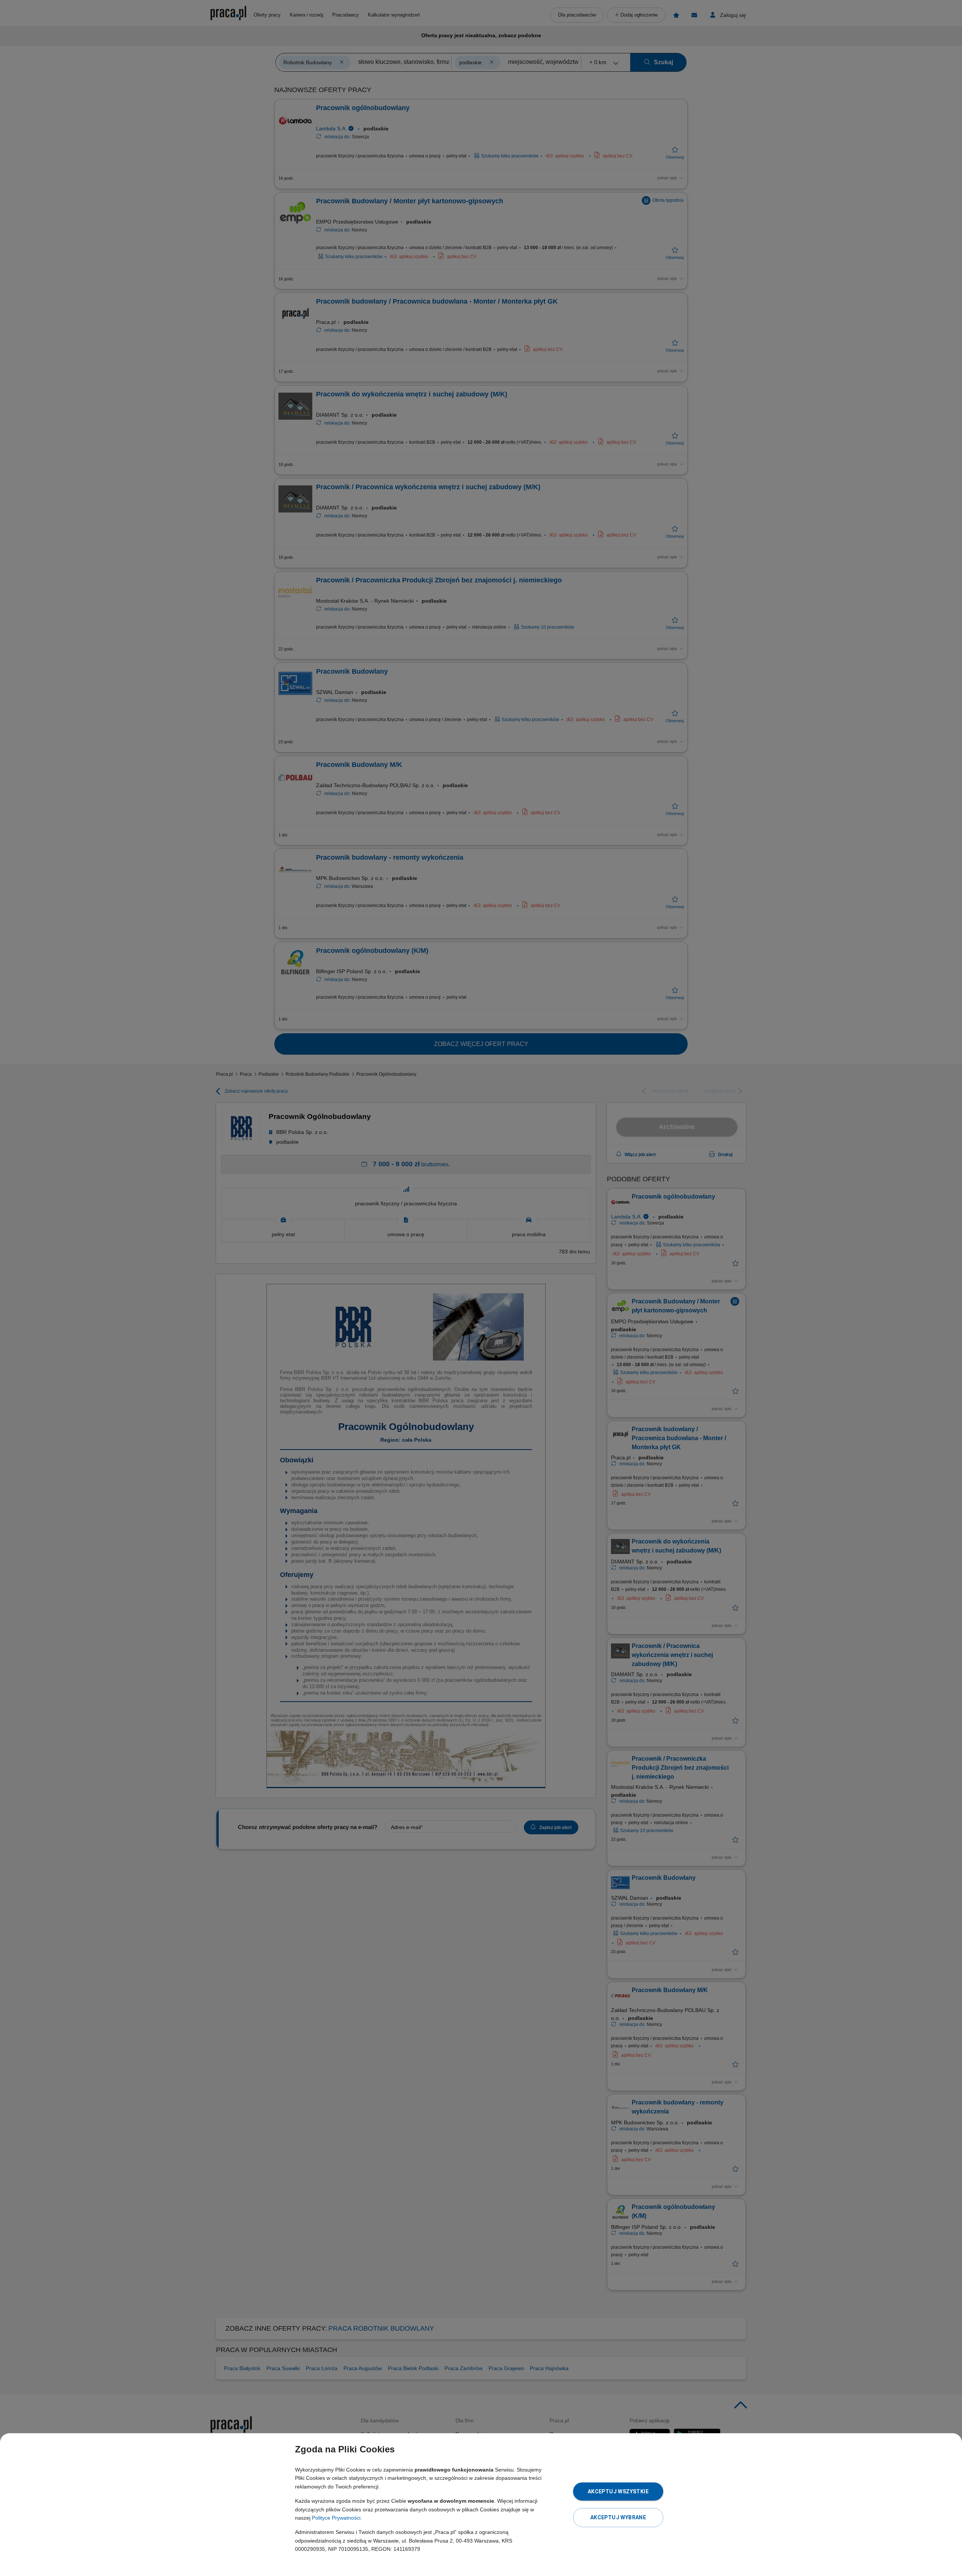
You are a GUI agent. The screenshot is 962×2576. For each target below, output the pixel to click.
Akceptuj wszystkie (618, 2491)
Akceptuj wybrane (618, 2517)
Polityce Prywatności (336, 2518)
